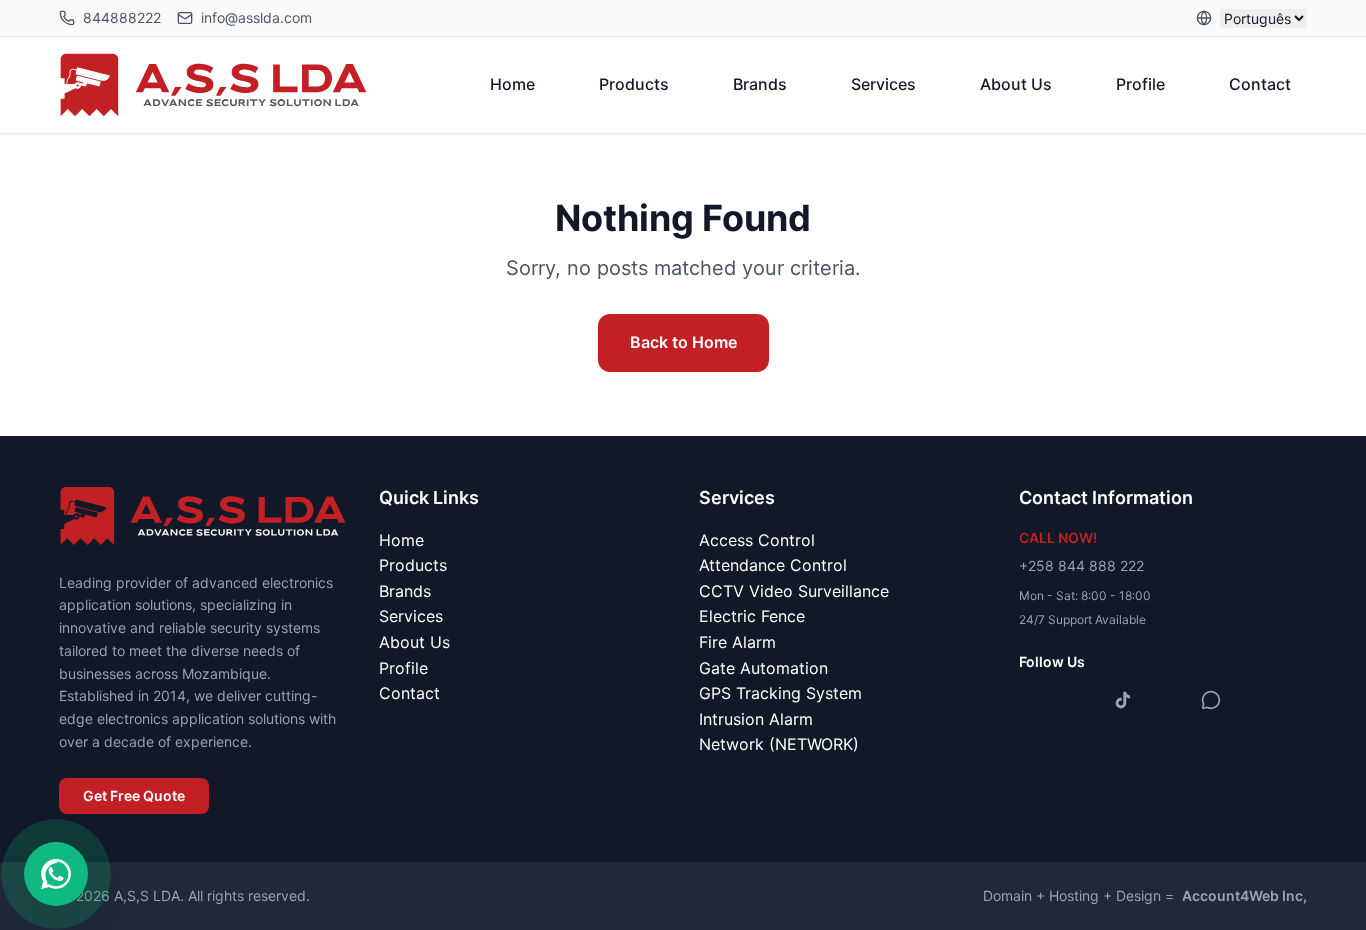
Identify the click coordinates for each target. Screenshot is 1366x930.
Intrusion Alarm (756, 719)
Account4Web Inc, (1244, 895)
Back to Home (683, 342)
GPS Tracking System (780, 693)
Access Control (757, 540)
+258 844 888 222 (1081, 565)
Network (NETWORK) (779, 744)
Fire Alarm (737, 642)
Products (634, 84)
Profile (1140, 84)
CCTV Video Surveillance (794, 591)
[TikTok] (1123, 700)
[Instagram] (1079, 700)
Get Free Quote (134, 795)
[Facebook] (1035, 700)
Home (512, 84)
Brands (760, 84)
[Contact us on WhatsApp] (56, 874)
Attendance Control (773, 565)
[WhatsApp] (1211, 700)
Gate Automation (763, 668)
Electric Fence (752, 616)
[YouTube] (1167, 700)
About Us (1016, 84)
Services (883, 84)
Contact (1260, 84)
